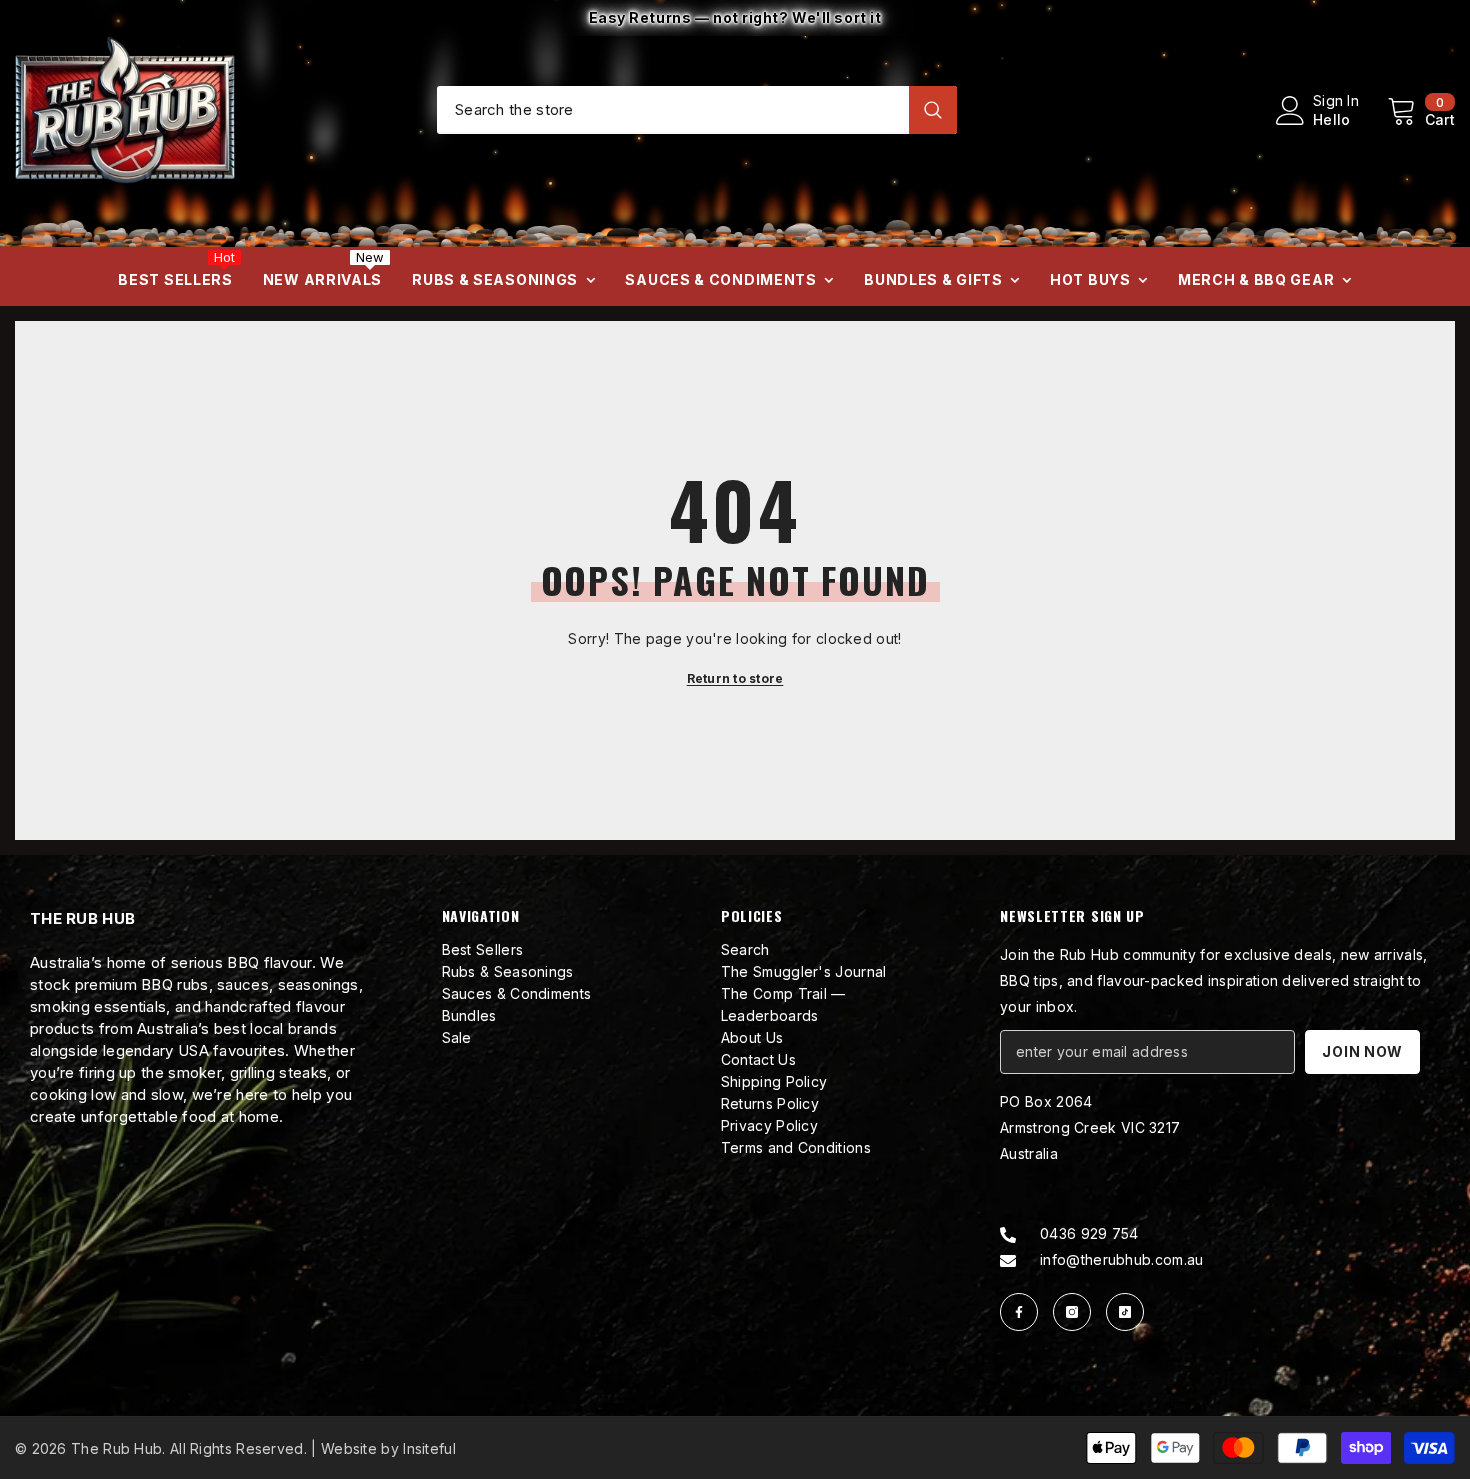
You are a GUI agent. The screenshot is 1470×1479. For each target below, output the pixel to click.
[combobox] (673, 109)
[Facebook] (1019, 1312)
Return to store (735, 678)
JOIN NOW (1362, 1051)
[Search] (697, 110)
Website (349, 1448)
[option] (735, 18)
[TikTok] (1125, 1312)
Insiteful (429, 1448)
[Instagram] (1072, 1312)
